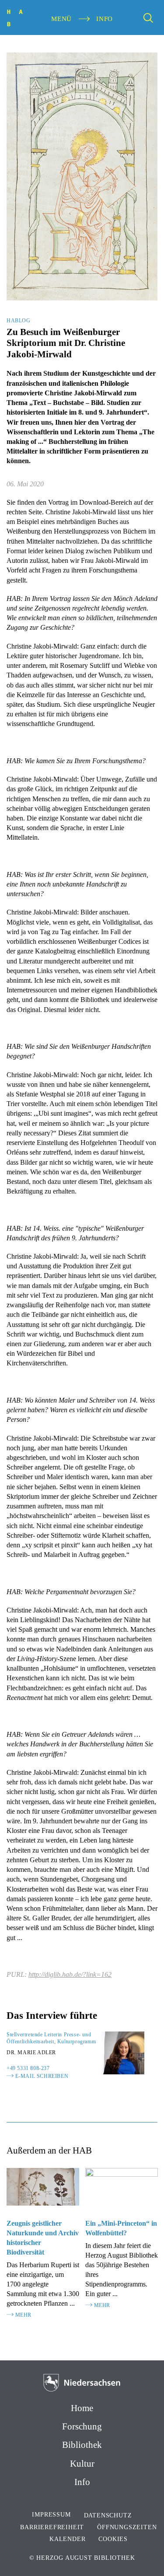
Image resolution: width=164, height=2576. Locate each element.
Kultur (82, 2464)
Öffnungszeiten (127, 2527)
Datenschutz (108, 2515)
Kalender (67, 2539)
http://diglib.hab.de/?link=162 (70, 1974)
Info (82, 2482)
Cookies (113, 2539)
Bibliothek (82, 2445)
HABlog (19, 321)
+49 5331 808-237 (28, 2068)
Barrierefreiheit (52, 2527)
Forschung (82, 2426)
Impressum (51, 2515)
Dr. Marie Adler (31, 2052)
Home (82, 2408)
